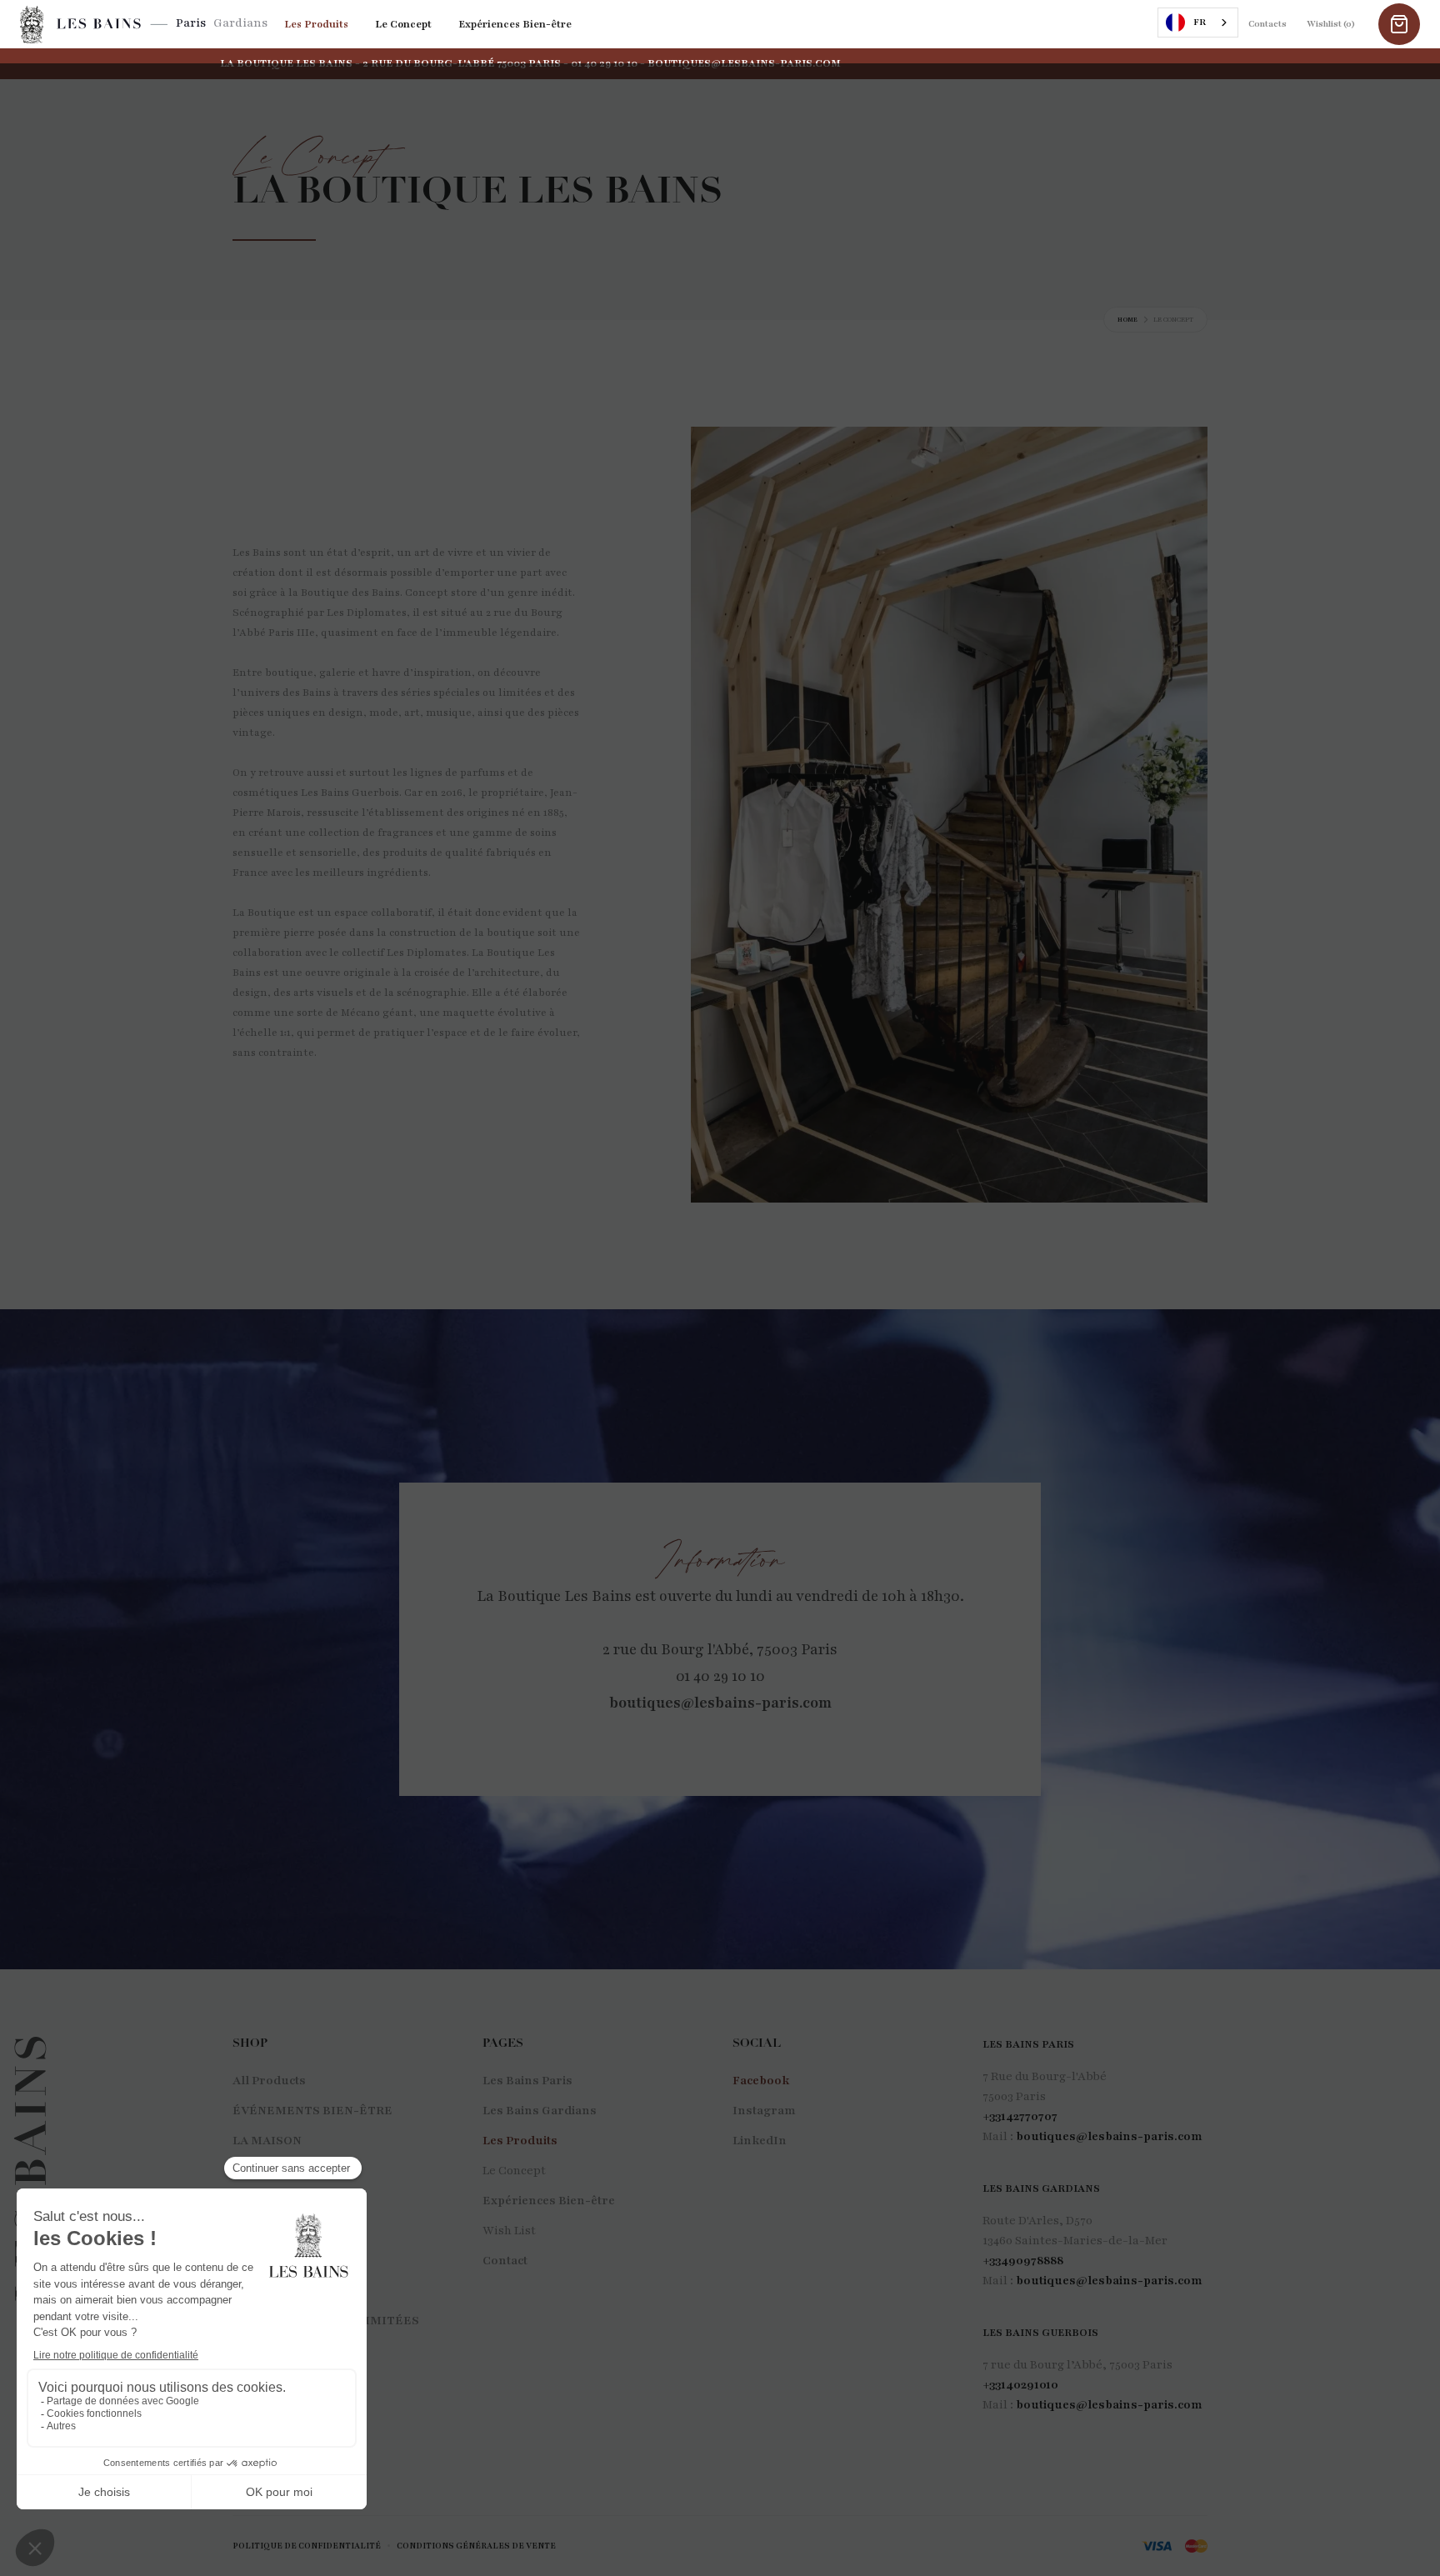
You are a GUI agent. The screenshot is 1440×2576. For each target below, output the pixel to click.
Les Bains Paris (527, 2081)
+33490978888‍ (1023, 2261)
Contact (505, 2261)
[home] (94, 25)
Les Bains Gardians (540, 2111)
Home (1127, 320)
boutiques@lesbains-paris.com (720, 1703)
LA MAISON (267, 2141)
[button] (1399, 24)
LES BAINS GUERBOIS (1040, 2333)
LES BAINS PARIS (1028, 2044)
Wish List (509, 2231)
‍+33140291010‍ (1020, 2385)
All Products (269, 2081)
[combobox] (1198, 23)
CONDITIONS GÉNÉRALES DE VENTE (476, 2546)
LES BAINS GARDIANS (1041, 2188)
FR (1200, 22)
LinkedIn (760, 2141)
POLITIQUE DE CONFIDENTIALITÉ (307, 2546)
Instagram (764, 2111)
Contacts (1267, 24)
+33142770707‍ (1020, 2116)
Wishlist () (1331, 24)
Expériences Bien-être (515, 24)
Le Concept (403, 24)
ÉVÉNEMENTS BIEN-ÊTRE (312, 2111)
